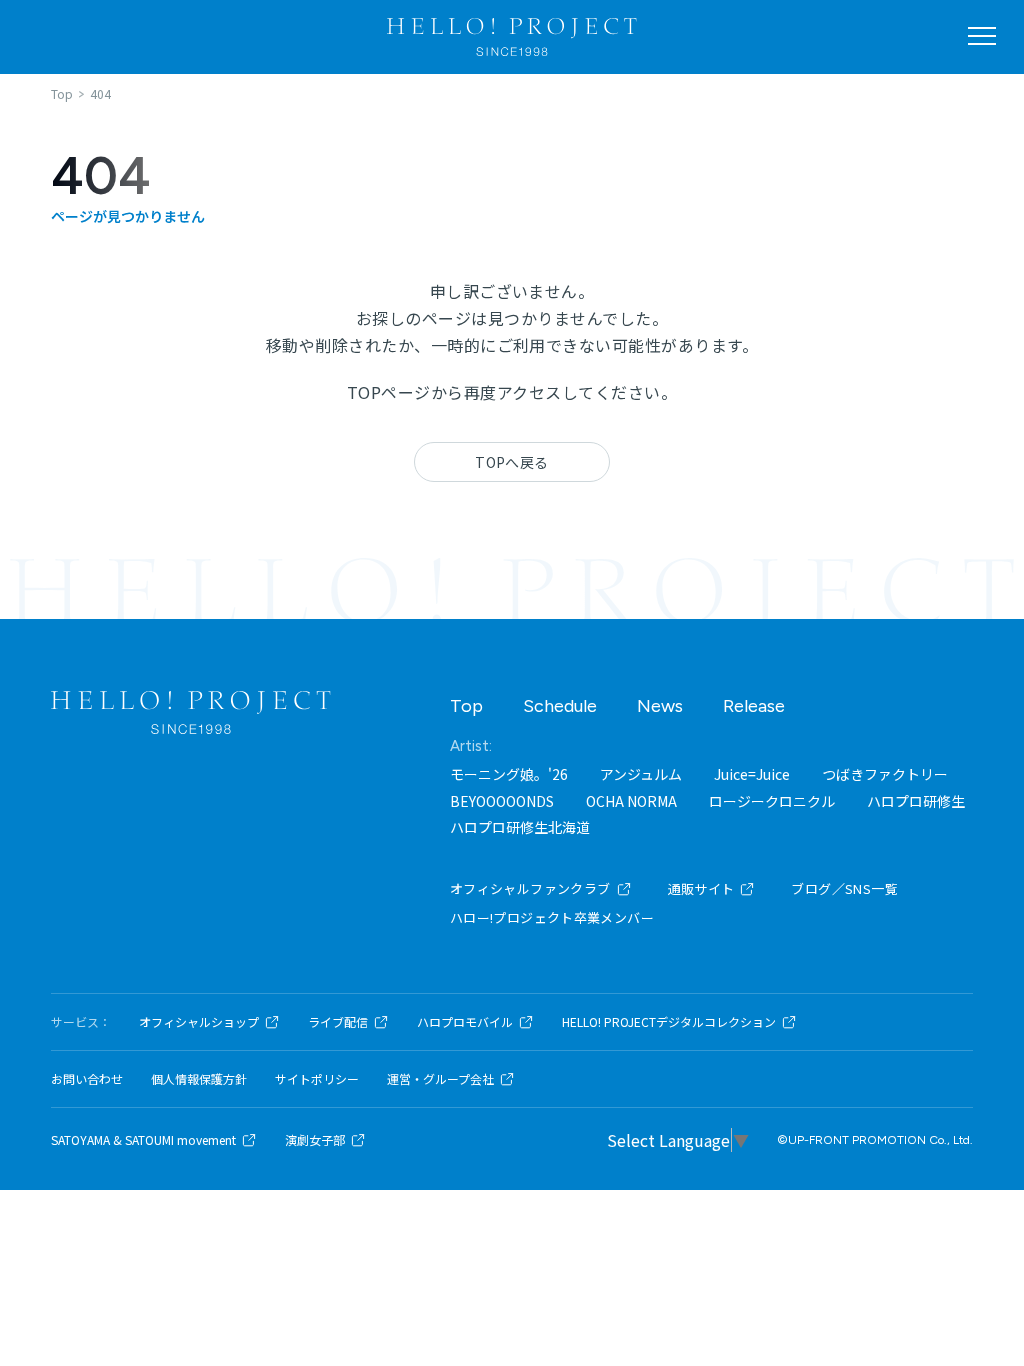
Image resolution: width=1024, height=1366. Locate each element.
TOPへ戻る (512, 462)
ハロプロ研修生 (916, 801)
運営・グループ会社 (440, 1079)
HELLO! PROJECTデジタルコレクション (669, 1022)
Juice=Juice (752, 774)
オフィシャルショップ (199, 1022)
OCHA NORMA (631, 801)
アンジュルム (641, 774)
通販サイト (701, 888)
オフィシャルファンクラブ (530, 888)
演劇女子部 (315, 1140)
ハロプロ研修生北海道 (520, 827)
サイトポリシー (317, 1079)
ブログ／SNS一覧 (844, 888)
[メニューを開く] (982, 36)
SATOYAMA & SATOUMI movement (143, 1140)
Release (754, 706)
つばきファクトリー (885, 774)
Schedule (560, 706)
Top (466, 706)
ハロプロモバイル (465, 1022)
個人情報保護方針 (199, 1079)
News (660, 706)
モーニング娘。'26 (509, 774)
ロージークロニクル (772, 801)
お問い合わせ (87, 1079)
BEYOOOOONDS (502, 801)
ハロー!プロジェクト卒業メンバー (552, 917)
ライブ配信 (338, 1022)
